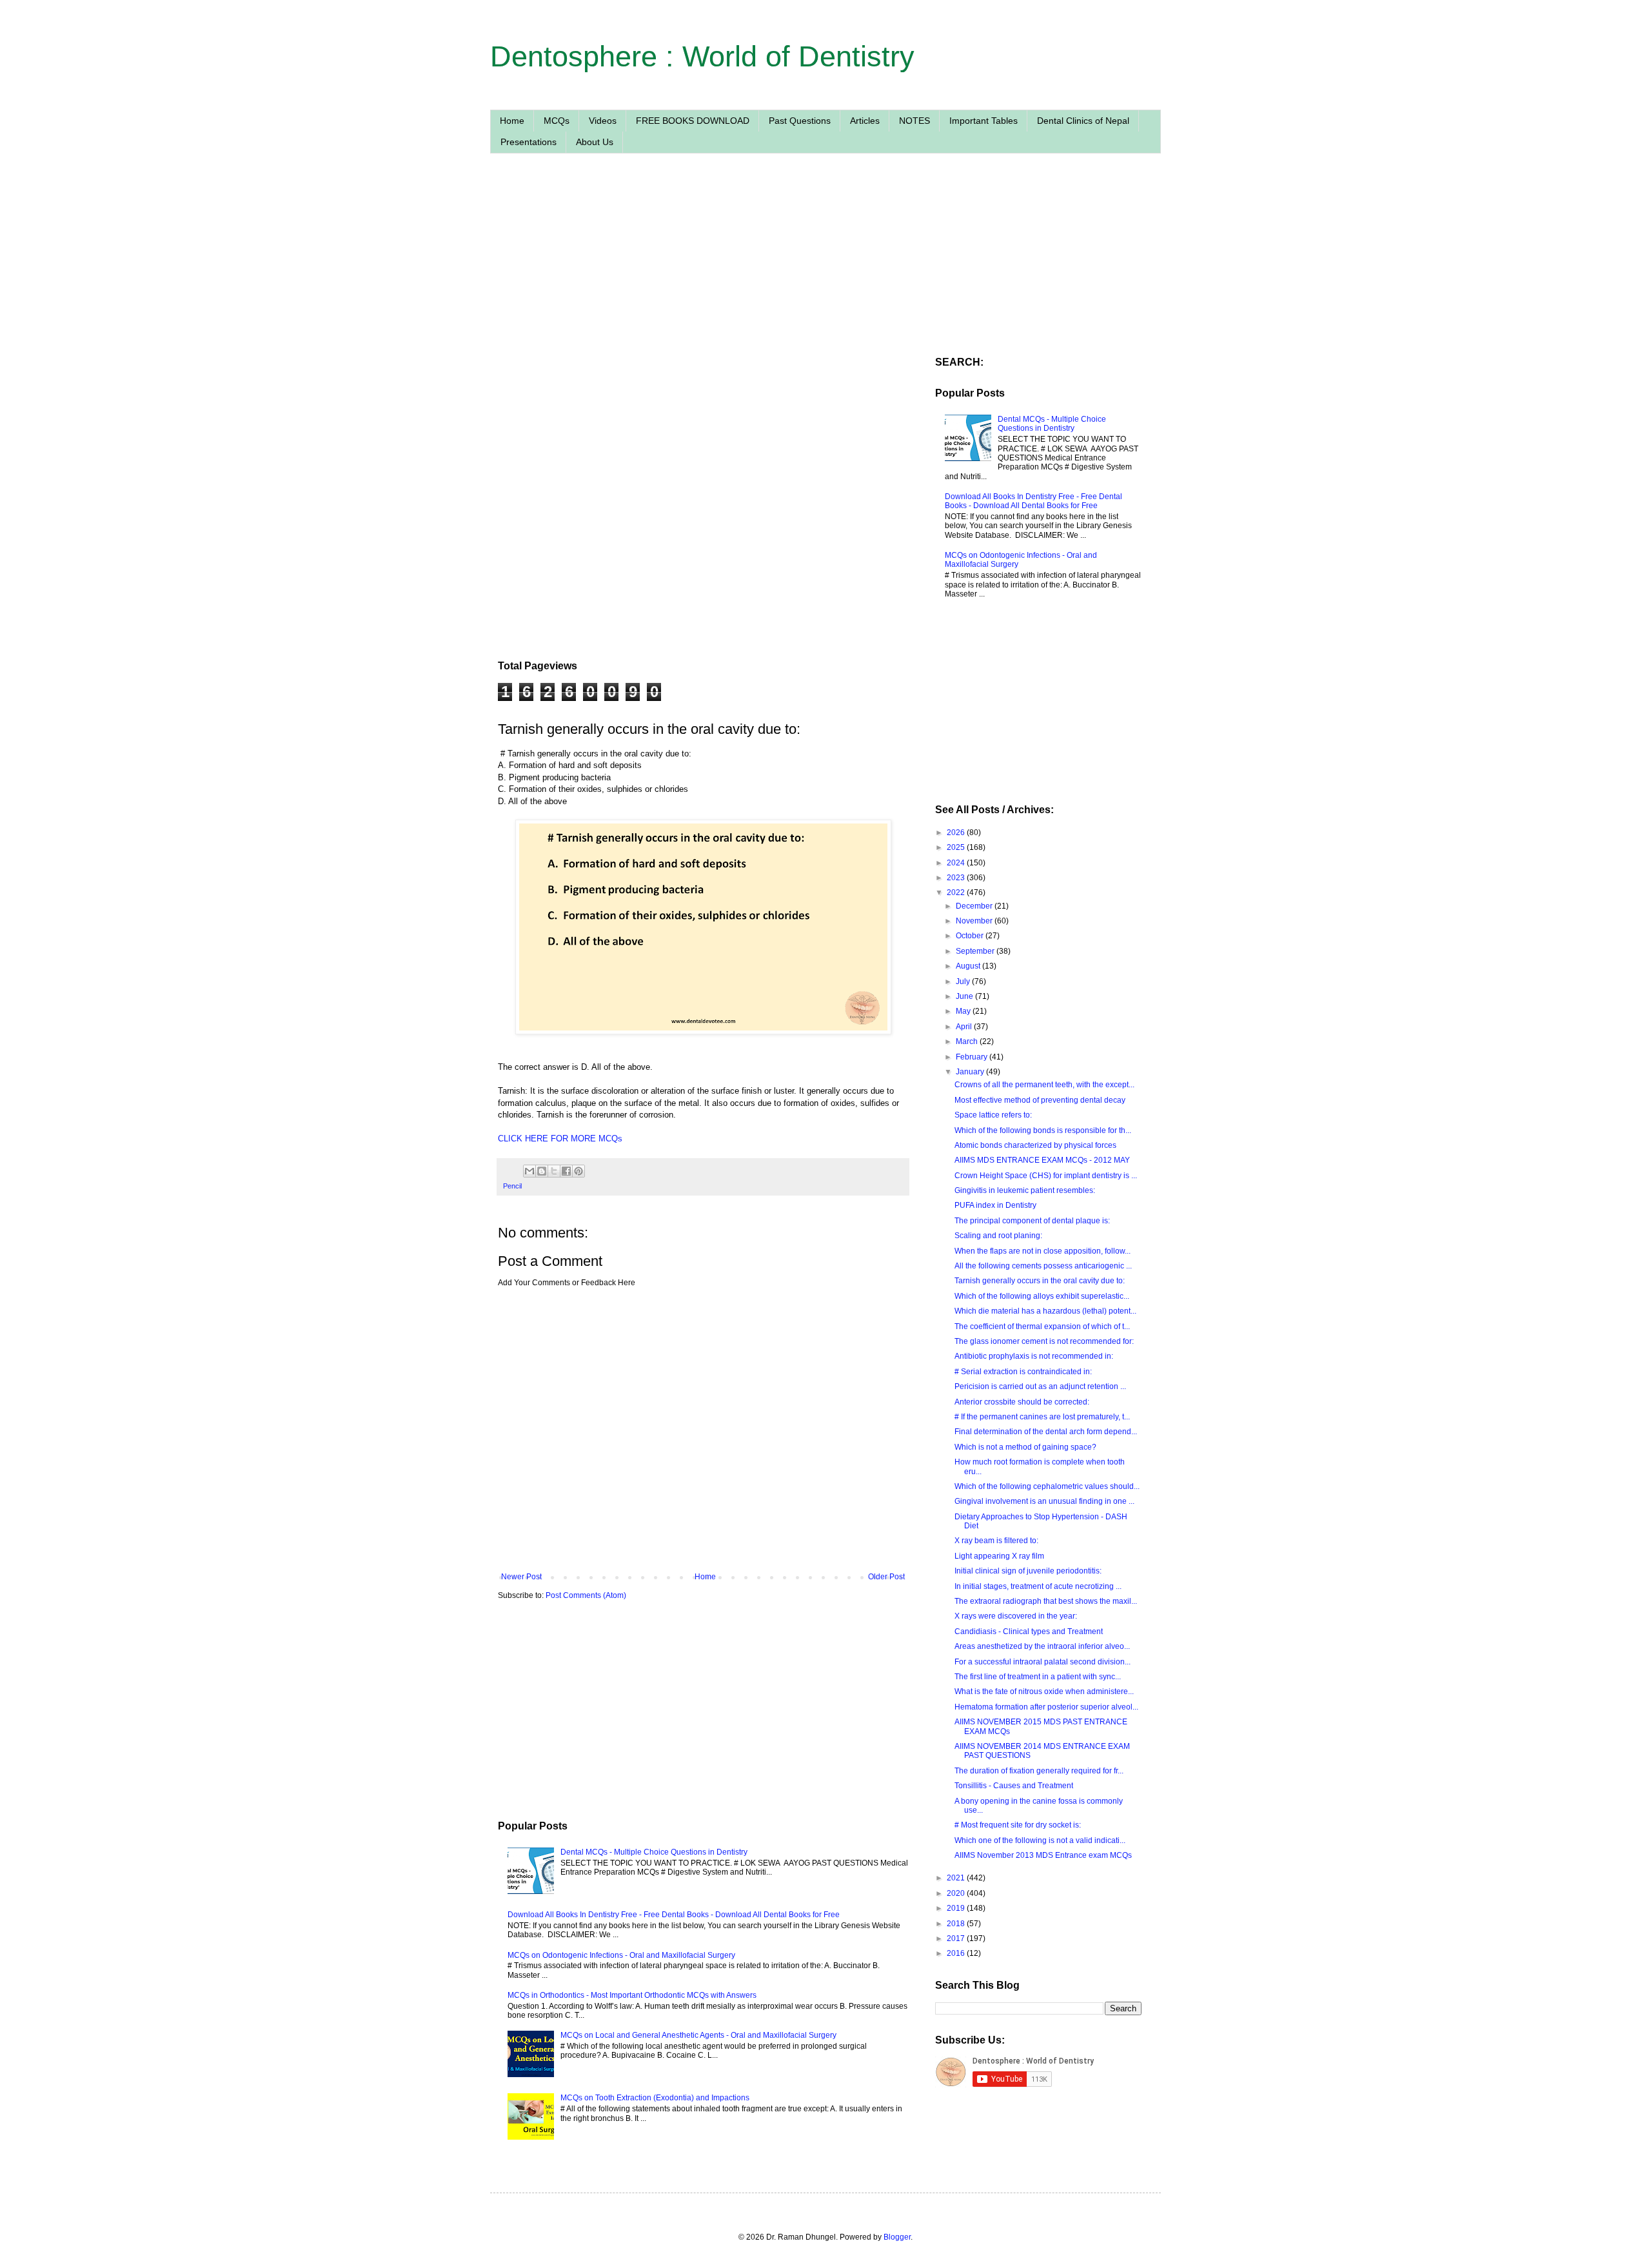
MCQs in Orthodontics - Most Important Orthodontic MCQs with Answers (632, 1995)
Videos (603, 121)
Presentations (529, 142)
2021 (957, 1878)
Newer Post (521, 1577)
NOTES (914, 121)
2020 (957, 1893)
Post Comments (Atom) (586, 1595)
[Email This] (529, 1171)
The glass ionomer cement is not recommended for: (1044, 1341)
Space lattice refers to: (993, 1115)
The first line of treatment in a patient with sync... (1038, 1677)
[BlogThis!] (542, 1171)
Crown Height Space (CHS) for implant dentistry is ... (1046, 1176)
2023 (957, 878)
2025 (957, 847)
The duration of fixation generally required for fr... (1039, 1771)
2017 (957, 1938)
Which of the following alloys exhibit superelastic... (1042, 1296)
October (971, 936)
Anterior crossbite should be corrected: (1022, 1402)
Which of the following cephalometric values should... (1047, 1486)
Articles (865, 121)
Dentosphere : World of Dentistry (702, 56)
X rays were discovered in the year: (1016, 1616)
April (965, 1027)
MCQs (557, 121)
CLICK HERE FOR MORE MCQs (560, 1139)
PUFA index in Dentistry (995, 1205)
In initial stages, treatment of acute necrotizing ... (1038, 1586)
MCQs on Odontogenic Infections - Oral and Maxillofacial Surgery (621, 1955)
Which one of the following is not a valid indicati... (1040, 1840)
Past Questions (800, 121)
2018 (957, 1924)
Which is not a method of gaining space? (1025, 1447)
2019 (957, 1908)
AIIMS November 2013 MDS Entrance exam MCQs (1043, 1855)
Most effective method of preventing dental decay (1040, 1100)
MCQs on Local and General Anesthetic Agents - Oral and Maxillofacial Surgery (698, 2035)
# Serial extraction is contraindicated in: (1023, 1372)
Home (512, 121)
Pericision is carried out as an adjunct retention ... (1040, 1386)
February (973, 1057)
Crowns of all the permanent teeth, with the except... (1044, 1085)
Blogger (897, 2237)
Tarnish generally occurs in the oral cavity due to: (1040, 1281)
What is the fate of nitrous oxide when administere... (1044, 1691)
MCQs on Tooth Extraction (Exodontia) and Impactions (655, 2098)
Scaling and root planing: (998, 1236)
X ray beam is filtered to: (996, 1541)
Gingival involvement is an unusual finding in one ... (1044, 1501)
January (971, 1072)
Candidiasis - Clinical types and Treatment (1029, 1632)
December (975, 906)
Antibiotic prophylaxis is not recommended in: (1034, 1356)
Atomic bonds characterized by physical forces (1035, 1145)
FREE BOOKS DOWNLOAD (693, 121)
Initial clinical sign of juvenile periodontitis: (1028, 1571)
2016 (957, 1953)
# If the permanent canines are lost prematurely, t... (1042, 1417)
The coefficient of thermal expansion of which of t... (1042, 1326)
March (968, 1041)
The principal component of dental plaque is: (1032, 1221)
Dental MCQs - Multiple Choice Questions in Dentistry (654, 1852)
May (964, 1011)
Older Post (886, 1577)
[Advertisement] (703, 286)
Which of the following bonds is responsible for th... (1043, 1130)
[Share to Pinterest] (578, 1171)
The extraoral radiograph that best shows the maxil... (1046, 1601)
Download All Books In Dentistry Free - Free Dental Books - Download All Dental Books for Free (674, 1915)
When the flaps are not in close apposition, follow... (1043, 1251)
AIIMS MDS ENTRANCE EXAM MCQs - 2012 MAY (1042, 1160)
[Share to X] (554, 1171)
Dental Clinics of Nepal (1083, 121)
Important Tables (984, 121)
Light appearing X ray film (999, 1556)
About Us (595, 142)
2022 (957, 892)
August (969, 966)
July (964, 981)
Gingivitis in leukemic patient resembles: (1025, 1190)
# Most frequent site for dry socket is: (1018, 1825)
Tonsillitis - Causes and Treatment (1014, 1786)
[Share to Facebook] (566, 1171)
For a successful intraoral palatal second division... (1043, 1662)
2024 (957, 863)
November (975, 921)
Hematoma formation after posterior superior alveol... (1046, 1707)
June (965, 996)
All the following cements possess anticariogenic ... (1043, 1266)
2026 (957, 833)
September (976, 951)
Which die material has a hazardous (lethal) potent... (1045, 1311)
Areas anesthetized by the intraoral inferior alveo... (1042, 1646)
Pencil (512, 1186)
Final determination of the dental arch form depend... (1046, 1432)
